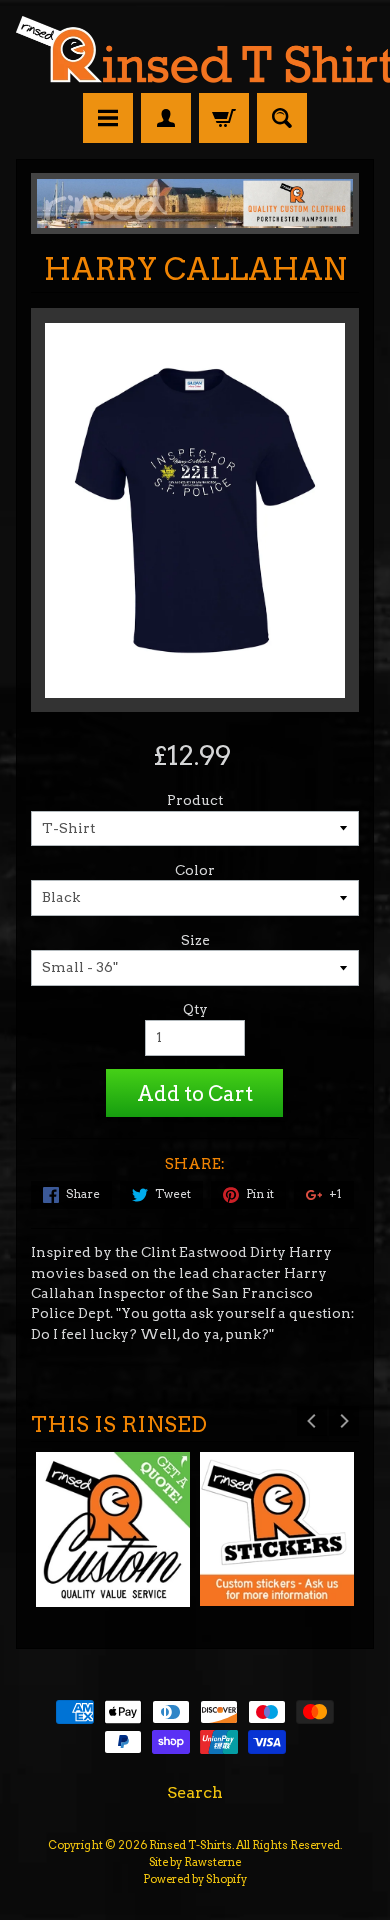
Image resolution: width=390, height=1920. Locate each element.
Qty (195, 1009)
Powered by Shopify (195, 1879)
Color (195, 870)
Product (195, 800)
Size (195, 940)
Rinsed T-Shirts (190, 1845)
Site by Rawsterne (195, 1862)
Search (195, 1792)
